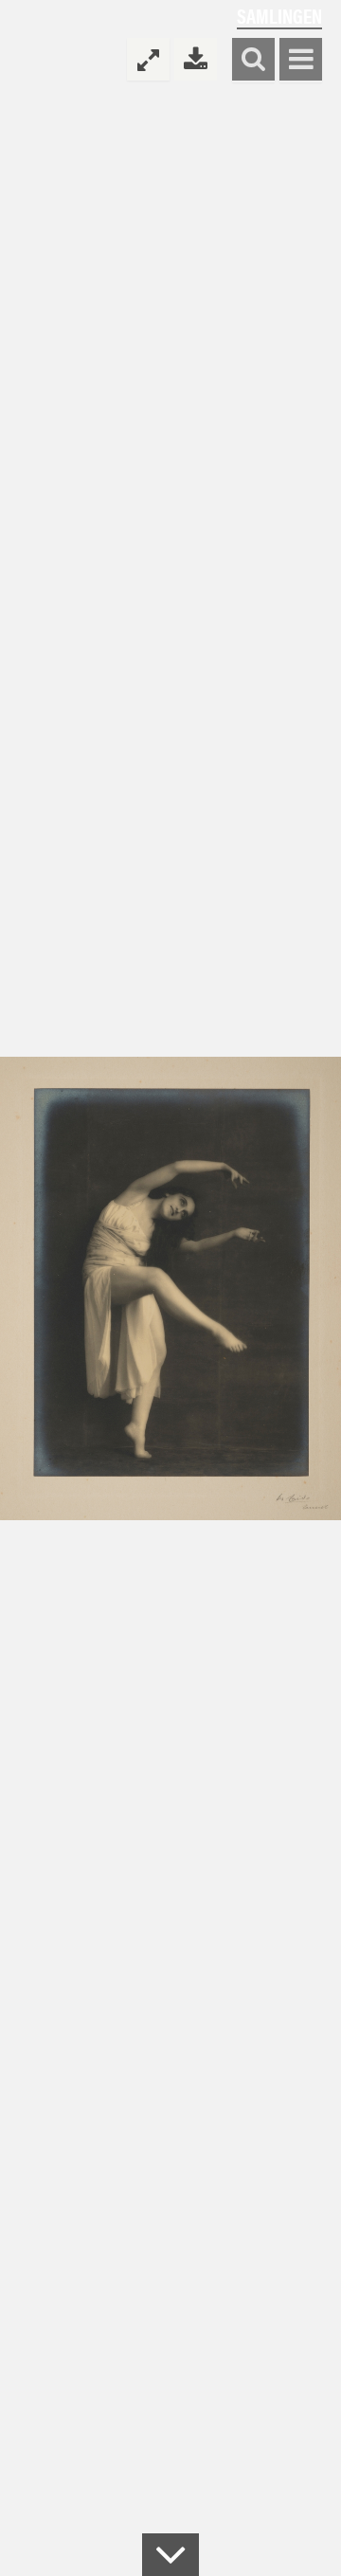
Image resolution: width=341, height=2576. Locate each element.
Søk (253, 60)
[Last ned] (196, 59)
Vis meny (301, 60)
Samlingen (279, 16)
